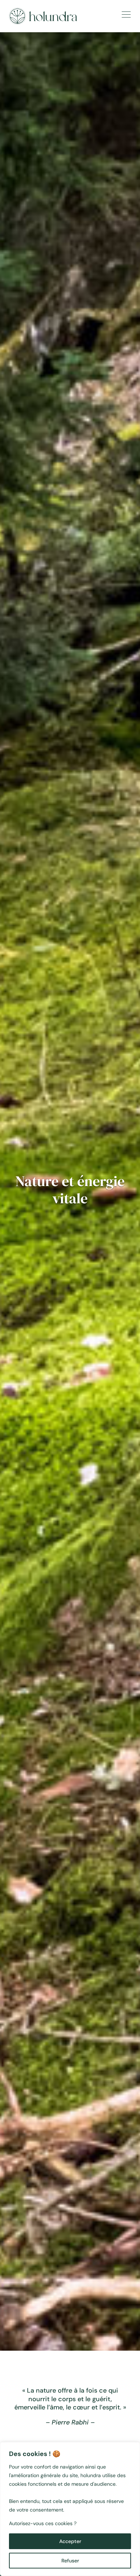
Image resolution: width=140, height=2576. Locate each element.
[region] (70, 2509)
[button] (125, 15)
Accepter (70, 2541)
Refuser (70, 2561)
